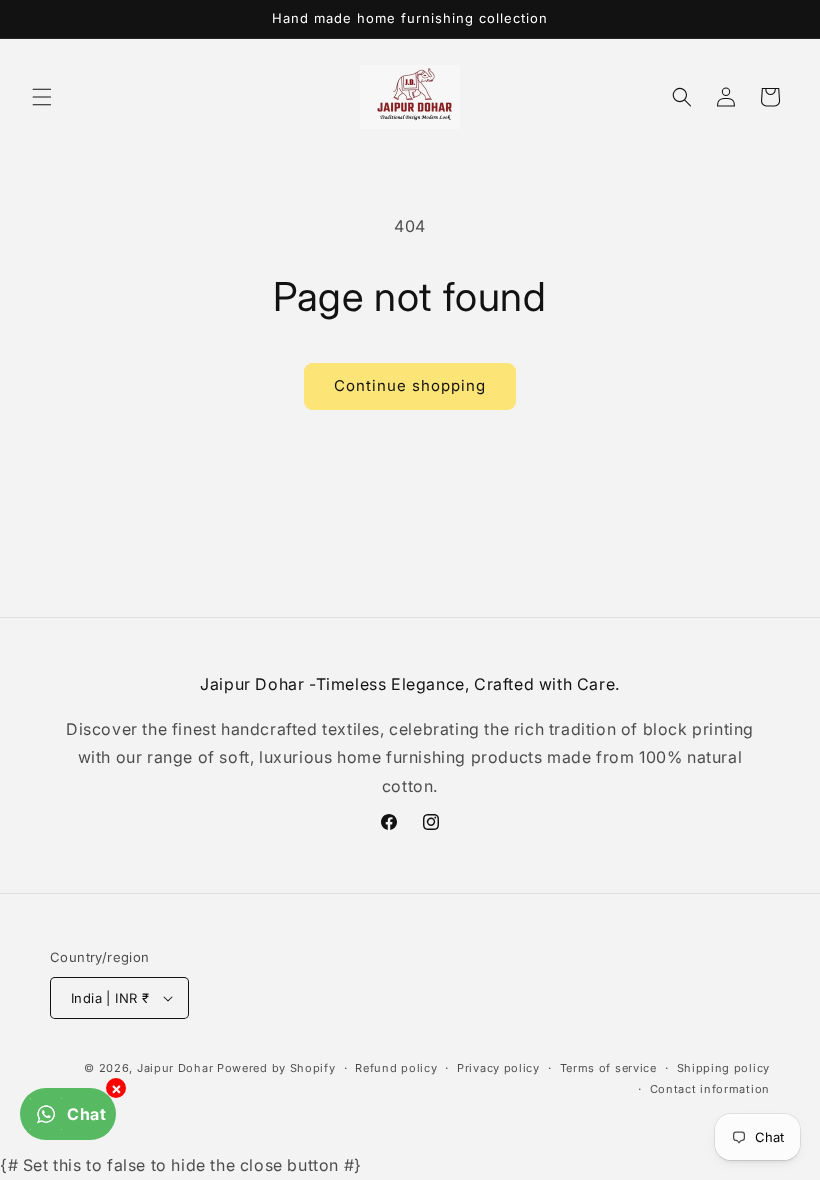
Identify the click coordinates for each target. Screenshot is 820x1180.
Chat (86, 1114)
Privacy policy (498, 1068)
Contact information (710, 1089)
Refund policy (396, 1068)
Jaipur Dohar (175, 1068)
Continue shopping (410, 385)
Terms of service (608, 1068)
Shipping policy (724, 1068)
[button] (42, 97)
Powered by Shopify (276, 1068)
